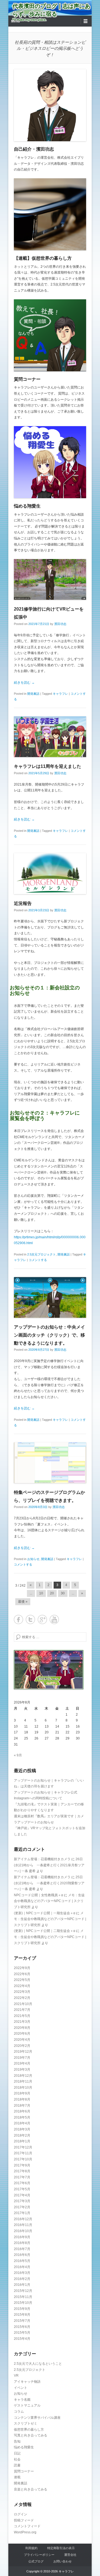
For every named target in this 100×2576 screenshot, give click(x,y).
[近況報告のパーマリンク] (50, 873)
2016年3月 (22, 2273)
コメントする (38, 1260)
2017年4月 (22, 2195)
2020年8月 (22, 2028)
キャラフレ (60, 694)
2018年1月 (22, 2141)
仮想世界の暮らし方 (29, 2430)
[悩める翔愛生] (50, 462)
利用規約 (31, 2548)
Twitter (30, 1619)
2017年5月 (22, 2189)
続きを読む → (24, 683)
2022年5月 (22, 1980)
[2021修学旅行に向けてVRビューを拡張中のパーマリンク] (50, 579)
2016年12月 (23, 2219)
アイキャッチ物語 (27, 2382)
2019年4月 (22, 2063)
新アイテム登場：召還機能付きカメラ (42, 1859)
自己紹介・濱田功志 (34, 149)
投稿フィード (24, 2520)
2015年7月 (22, 2321)
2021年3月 (22, 2022)
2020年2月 (22, 2046)
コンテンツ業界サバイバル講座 (37, 2418)
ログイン (21, 2514)
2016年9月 (22, 2237)
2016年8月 (22, 2243)
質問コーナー (27, 379)
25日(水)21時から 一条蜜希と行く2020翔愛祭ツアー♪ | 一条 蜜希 (49, 1883)
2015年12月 (23, 2291)
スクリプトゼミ (26, 2423)
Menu (15, 21)
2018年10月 (23, 2088)
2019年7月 (22, 2058)
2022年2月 (22, 1998)
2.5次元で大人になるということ (38, 2364)
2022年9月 (22, 1968)
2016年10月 (23, 2231)
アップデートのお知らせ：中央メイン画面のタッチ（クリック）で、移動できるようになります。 (49, 1335)
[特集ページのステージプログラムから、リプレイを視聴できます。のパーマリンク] (50, 1463)
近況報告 (23, 903)
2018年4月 (22, 2123)
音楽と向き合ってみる (31, 2489)
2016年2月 (22, 2279)
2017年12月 (23, 2147)
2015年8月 (22, 2315)
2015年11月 (23, 2297)
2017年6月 (22, 2183)
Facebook (18, 1619)
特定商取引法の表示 (61, 2548)
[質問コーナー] (50, 335)
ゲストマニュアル (27, 2405)
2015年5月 (22, 2333)
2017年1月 (22, 2213)
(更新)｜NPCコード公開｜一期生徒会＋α (45, 1913)
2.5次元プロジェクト (42, 1254)
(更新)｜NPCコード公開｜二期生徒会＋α (45, 1931)
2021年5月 (22, 2016)
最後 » (23, 1602)
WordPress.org (25, 2532)
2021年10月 (23, 2004)
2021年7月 (22, 2010)
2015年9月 (22, 2309)
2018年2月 (22, 2135)
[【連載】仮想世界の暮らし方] (50, 214)
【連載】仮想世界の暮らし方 (43, 258)
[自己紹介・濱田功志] (50, 105)
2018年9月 (22, 2093)
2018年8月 (22, 2099)
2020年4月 (22, 2040)
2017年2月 (22, 2207)
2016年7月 (22, 2249)
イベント (21, 2388)
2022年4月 (22, 1986)
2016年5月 (22, 2261)
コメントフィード (27, 2526)
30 (63, 1593)
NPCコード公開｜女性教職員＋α (38, 1895)
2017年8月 (22, 2171)
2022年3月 (22, 1992)
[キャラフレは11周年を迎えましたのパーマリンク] (50, 737)
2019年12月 (23, 2052)
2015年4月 (22, 2339)
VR (16, 2376)
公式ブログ (36, 2561)
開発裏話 (33, 694)
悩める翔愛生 (27, 506)
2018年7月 (22, 2106)
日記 (17, 2453)
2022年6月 (22, 1974)
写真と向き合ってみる (31, 2435)
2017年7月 (22, 2177)
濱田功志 (60, 624)
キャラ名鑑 (22, 2400)
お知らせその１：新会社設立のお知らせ (45, 990)
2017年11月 (23, 2153)
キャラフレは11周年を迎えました (47, 766)
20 (52, 1593)
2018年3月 (22, 2129)
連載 (17, 2477)
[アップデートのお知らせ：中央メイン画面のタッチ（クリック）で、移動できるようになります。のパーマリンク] (50, 1297)
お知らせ (33, 1559)
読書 (17, 2465)
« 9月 (18, 1755)
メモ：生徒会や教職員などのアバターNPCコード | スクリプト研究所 (49, 1901)
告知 (17, 2441)
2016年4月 (22, 2267)
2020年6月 (22, 2034)
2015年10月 (23, 2303)
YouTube (54, 1619)
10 (41, 1593)
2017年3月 (22, 2201)
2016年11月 (23, 2225)
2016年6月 (22, 2255)
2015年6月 (22, 2327)
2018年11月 (23, 2081)
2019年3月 (22, 2070)
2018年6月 (22, 2111)
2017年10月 (23, 2159)
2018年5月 (22, 2117)
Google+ (42, 1619)
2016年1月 (22, 2285)
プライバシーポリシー (39, 2555)
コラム (19, 2412)
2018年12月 (23, 2076)
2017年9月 (22, 2165)
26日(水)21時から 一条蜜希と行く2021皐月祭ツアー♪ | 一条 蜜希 (49, 1865)
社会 (17, 2459)
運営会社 (70, 2555)
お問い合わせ (62, 2561)
